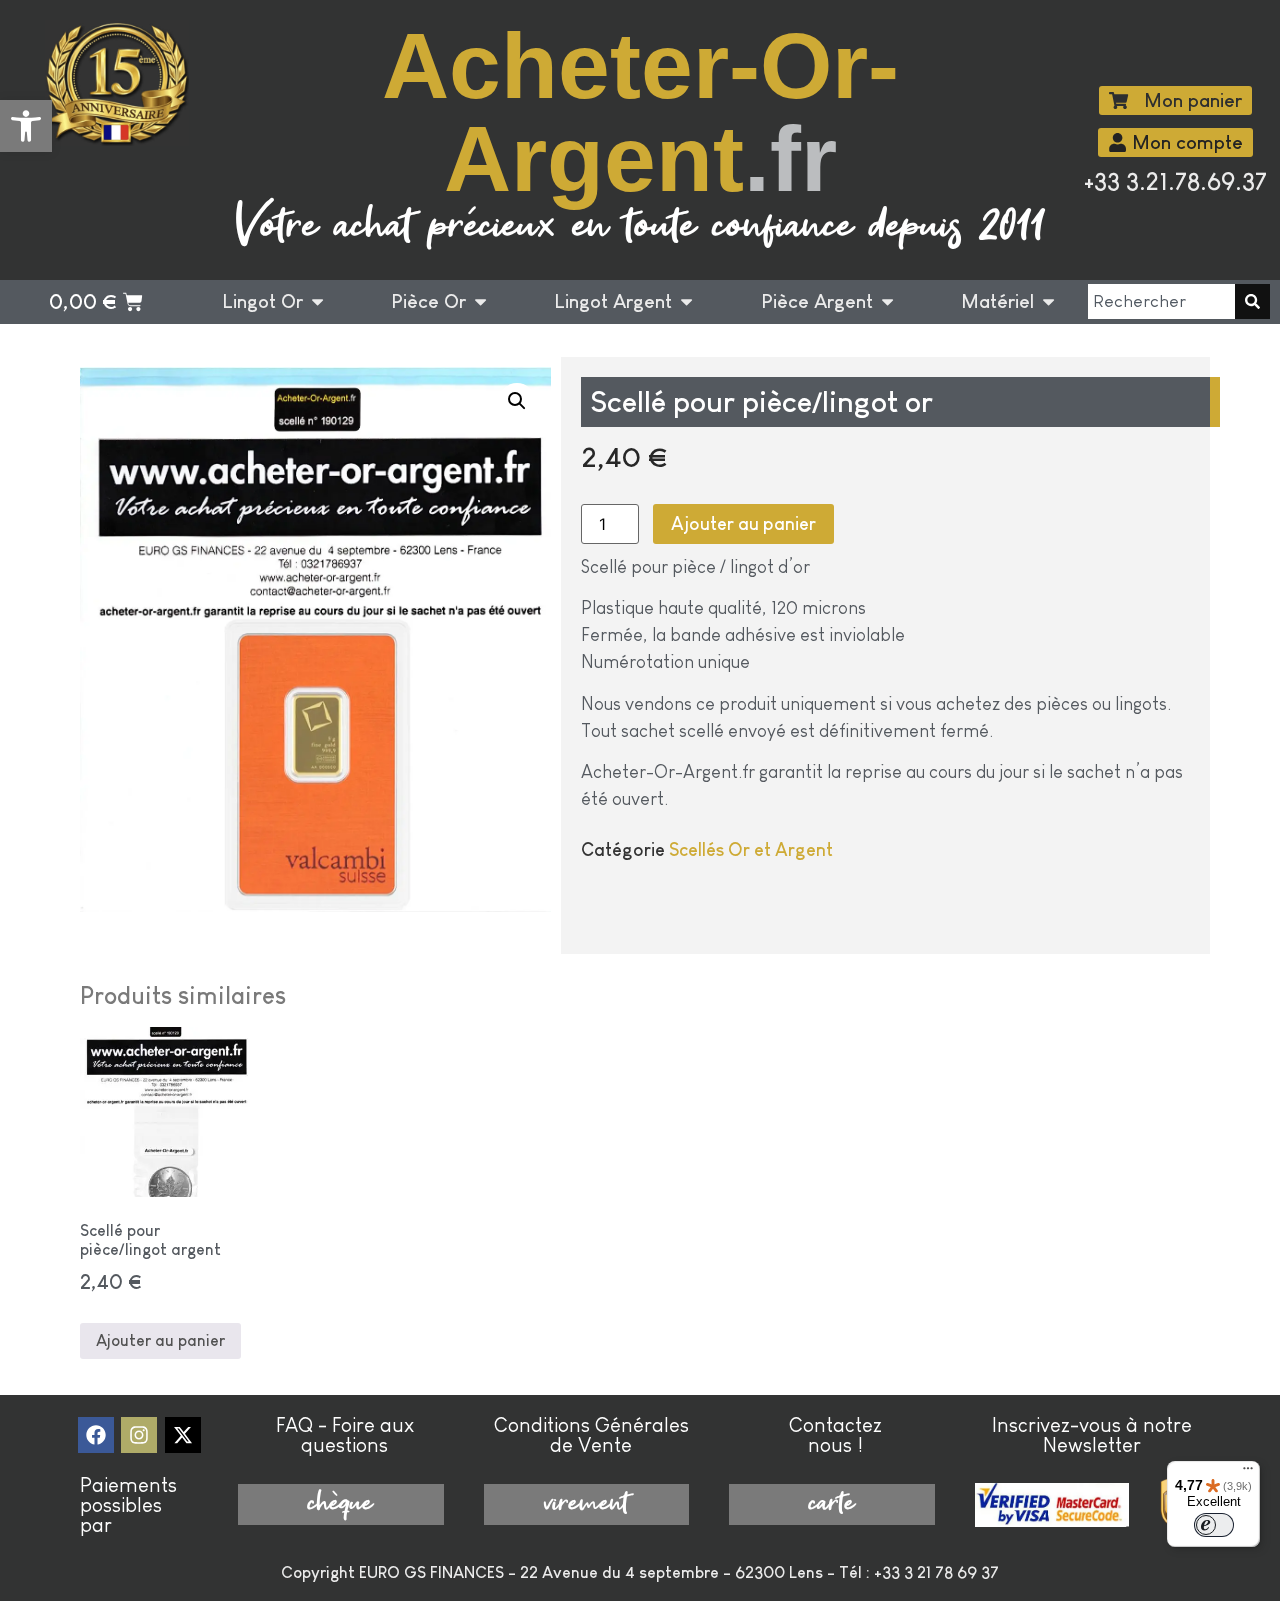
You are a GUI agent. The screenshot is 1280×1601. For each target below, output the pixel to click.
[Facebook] (96, 1435)
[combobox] (1161, 301)
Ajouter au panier (743, 524)
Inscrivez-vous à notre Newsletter (1092, 1435)
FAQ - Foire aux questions (345, 1435)
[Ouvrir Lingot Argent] (686, 302)
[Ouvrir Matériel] (1048, 302)
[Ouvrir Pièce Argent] (887, 302)
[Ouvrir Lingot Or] (317, 302)
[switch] (1214, 1525)
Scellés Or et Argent (751, 850)
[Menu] (1248, 1473)
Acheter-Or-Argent (640, 112)
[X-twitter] (183, 1435)
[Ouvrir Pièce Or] (480, 302)
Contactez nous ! (835, 1435)
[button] (26, 126)
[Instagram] (139, 1435)
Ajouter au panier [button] (160, 1340)
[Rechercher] (1252, 301)
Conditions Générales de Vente (591, 1435)
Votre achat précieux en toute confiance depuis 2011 (640, 227)
